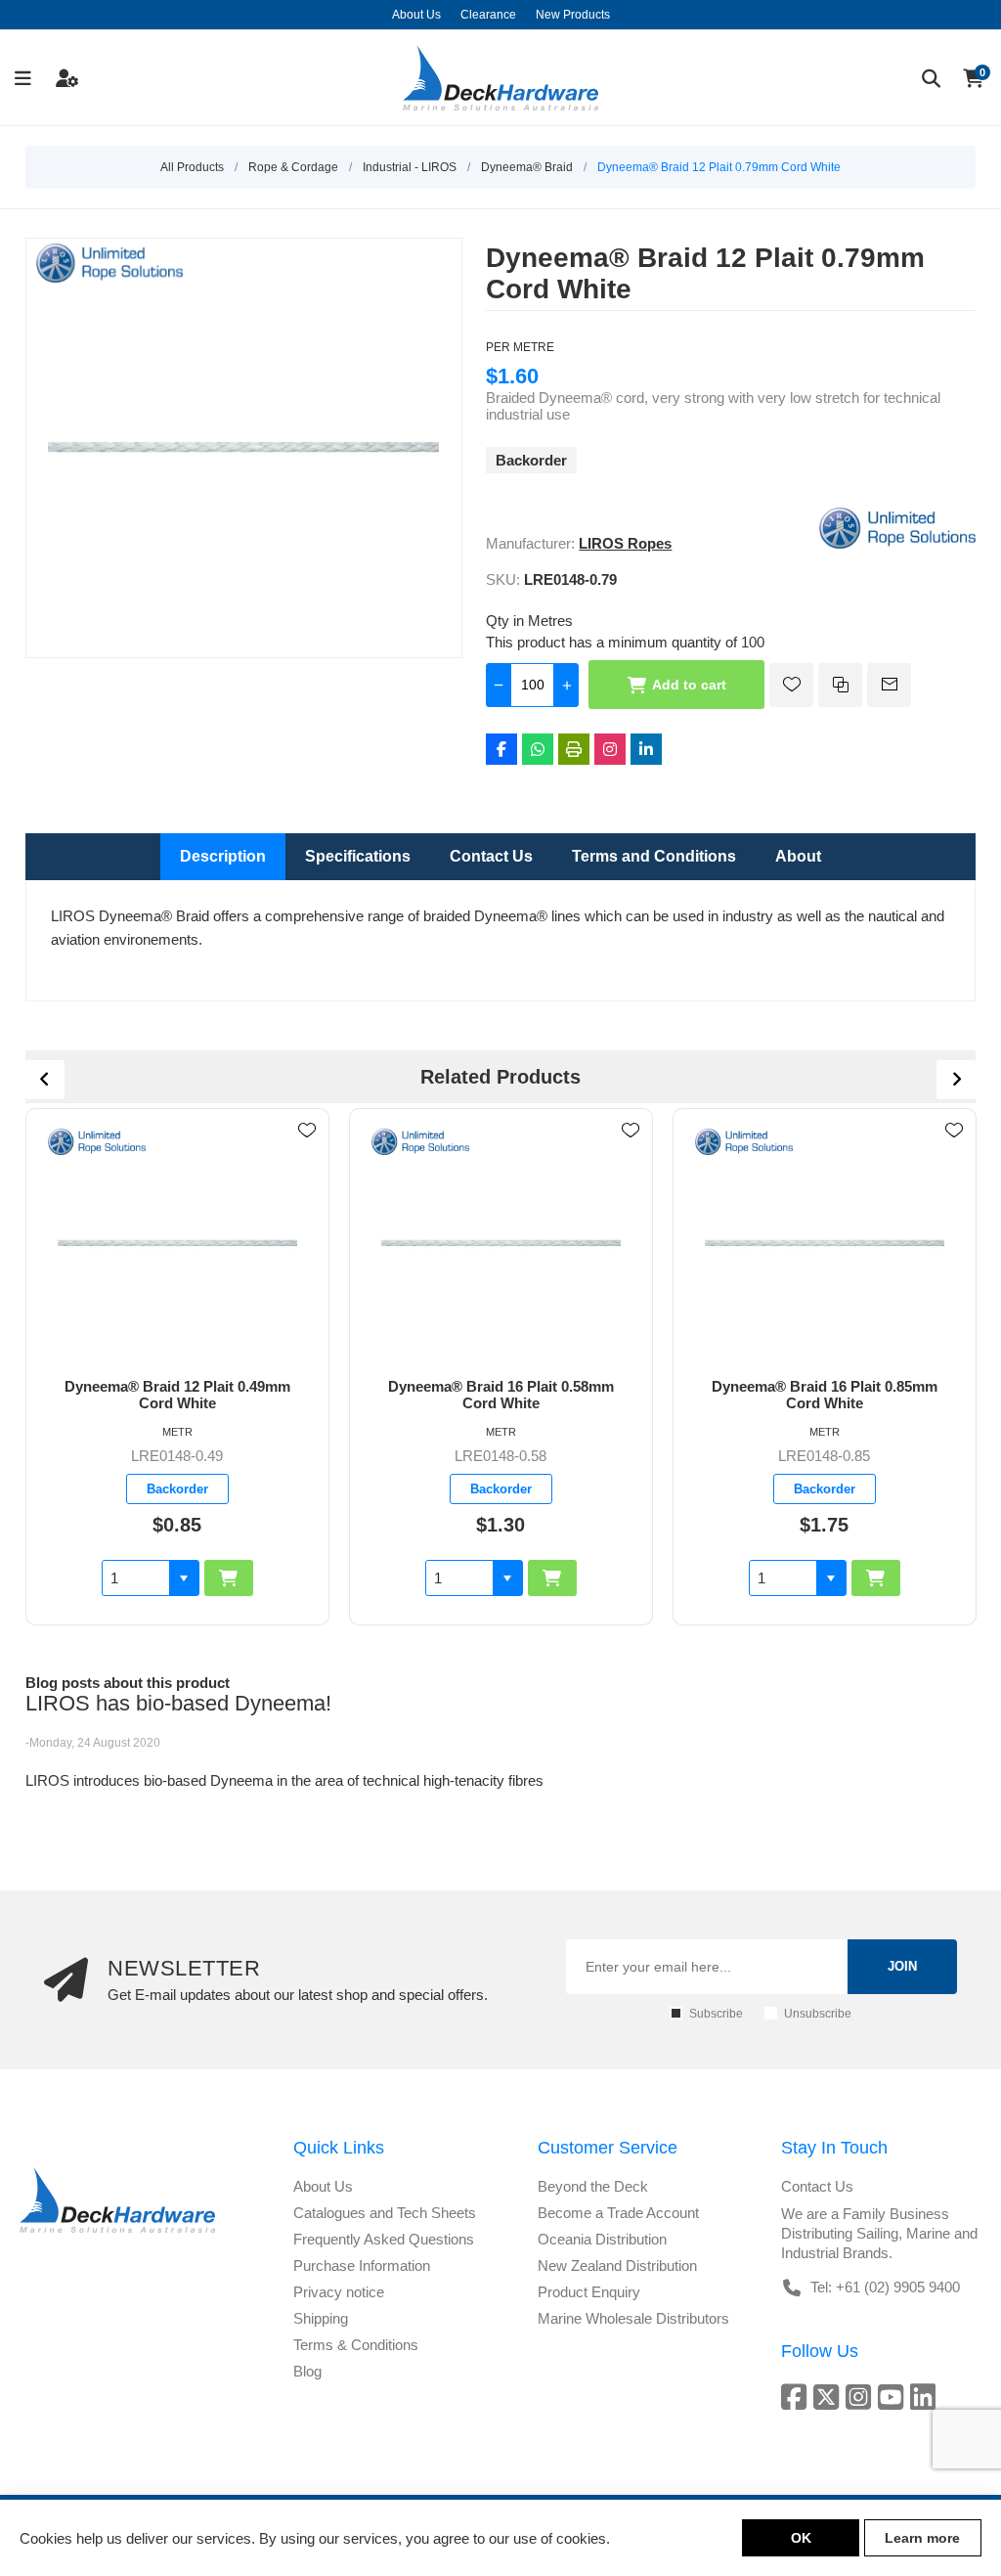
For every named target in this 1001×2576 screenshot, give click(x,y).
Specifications (358, 856)
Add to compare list (840, 685)
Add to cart (689, 685)
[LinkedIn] (646, 749)
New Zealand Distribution (617, 2265)
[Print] (574, 749)
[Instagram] (610, 749)
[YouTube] (894, 2397)
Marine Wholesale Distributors (633, 2318)
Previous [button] (45, 1080)
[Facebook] (501, 749)
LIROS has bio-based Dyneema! (178, 1703)
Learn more (922, 2538)
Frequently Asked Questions (384, 2239)
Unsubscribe (818, 2014)
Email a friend (889, 685)
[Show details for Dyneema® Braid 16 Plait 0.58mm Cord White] (501, 1244)
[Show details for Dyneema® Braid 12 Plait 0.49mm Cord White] (178, 1244)
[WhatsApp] (538, 749)
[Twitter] (829, 2397)
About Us (323, 2186)
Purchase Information (362, 2265)
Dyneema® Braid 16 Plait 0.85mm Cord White (825, 1395)
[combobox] (136, 1578)
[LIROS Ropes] (897, 543)
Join (902, 1966)
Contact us (817, 2186)
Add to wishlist (791, 685)
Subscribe (716, 2014)
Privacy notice (339, 2292)
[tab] (223, 857)
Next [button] (956, 1080)
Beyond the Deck (593, 2186)
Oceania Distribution (602, 2239)
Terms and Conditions (654, 856)
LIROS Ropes (625, 543)
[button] (184, 1578)
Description (223, 856)
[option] (177, 1367)
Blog (307, 2371)
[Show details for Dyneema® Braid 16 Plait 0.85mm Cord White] (825, 1244)
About (798, 856)
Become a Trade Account (618, 2213)
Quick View (307, 1159)
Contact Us (491, 856)
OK (801, 2538)
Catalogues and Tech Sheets (385, 2213)
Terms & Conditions (356, 2345)
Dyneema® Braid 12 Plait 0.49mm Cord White (177, 1395)
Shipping (321, 2318)
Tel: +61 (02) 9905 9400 (885, 2287)
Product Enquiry (589, 2292)
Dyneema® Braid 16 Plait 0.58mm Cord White (501, 1395)
